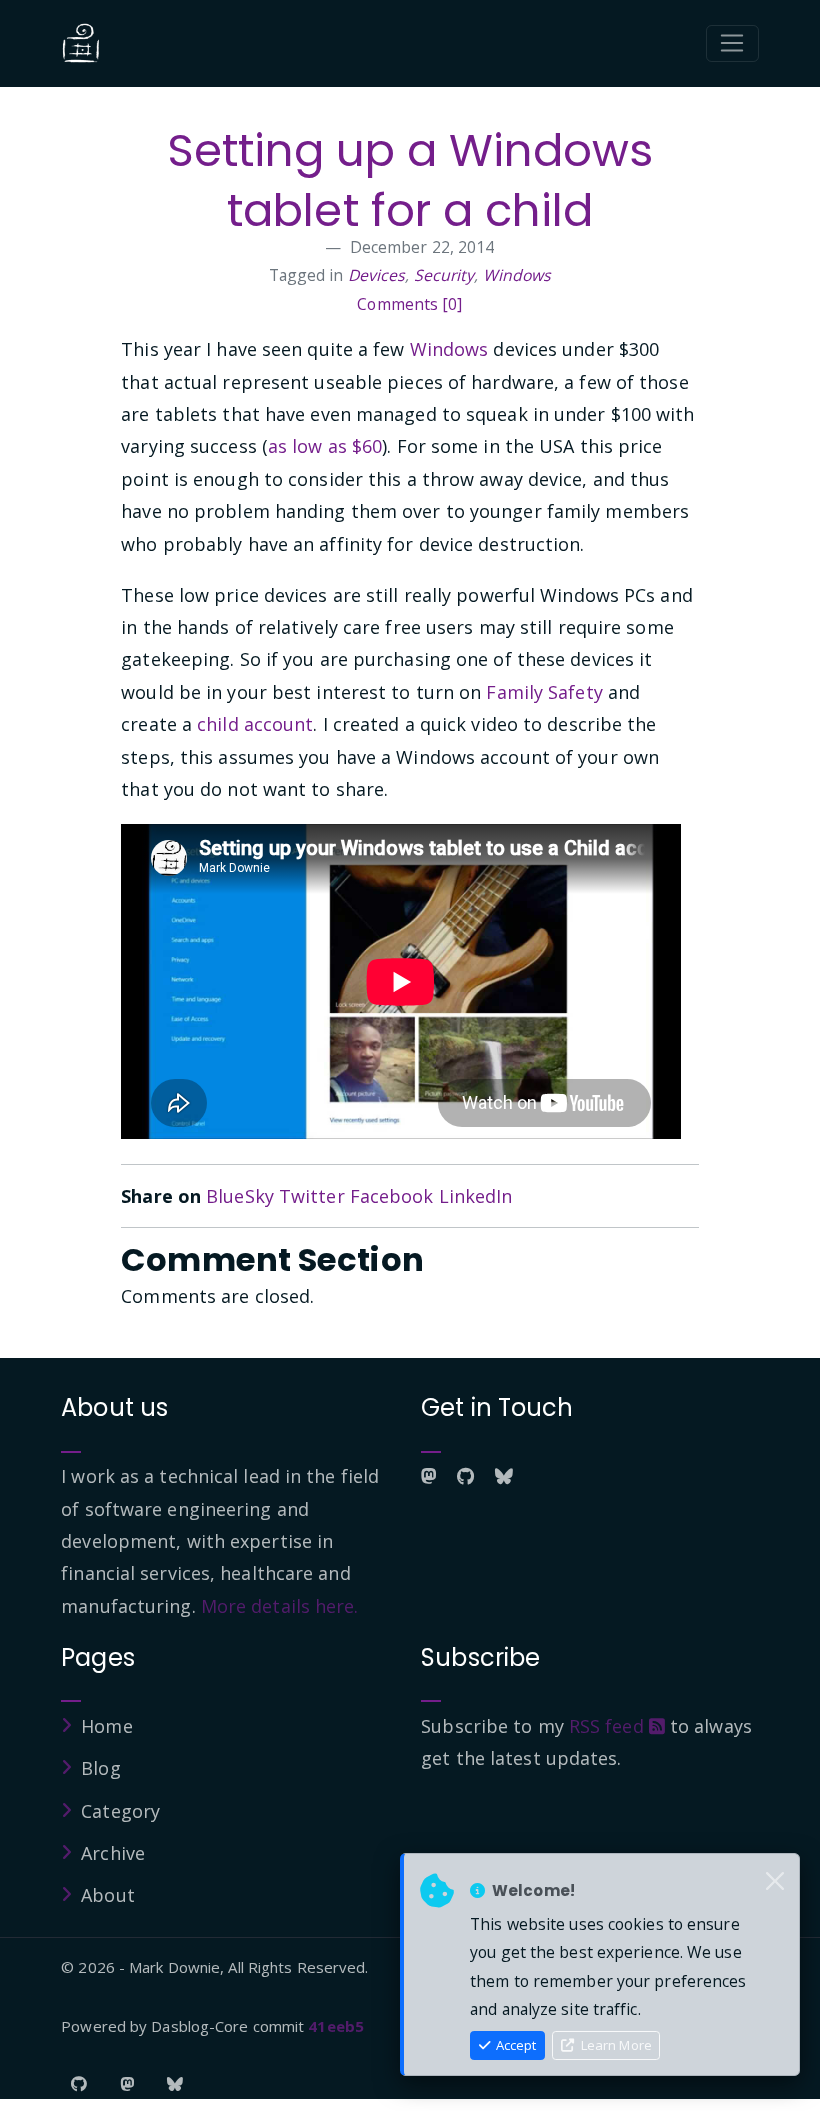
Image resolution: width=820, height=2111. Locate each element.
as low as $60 (325, 446)
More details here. (280, 1606)
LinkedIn (476, 1196)
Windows (517, 275)
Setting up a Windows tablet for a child (410, 180)
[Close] (775, 1882)
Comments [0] (409, 304)
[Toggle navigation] (732, 44)
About (108, 1895)
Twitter (312, 1196)
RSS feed (609, 1726)
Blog (100, 1768)
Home (106, 1726)
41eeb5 (336, 2026)
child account (255, 724)
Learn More (615, 2045)
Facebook (392, 1196)
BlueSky (240, 1196)
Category (120, 1811)
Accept (514, 2045)
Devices (377, 275)
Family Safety (544, 692)
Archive (113, 1853)
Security (444, 275)
